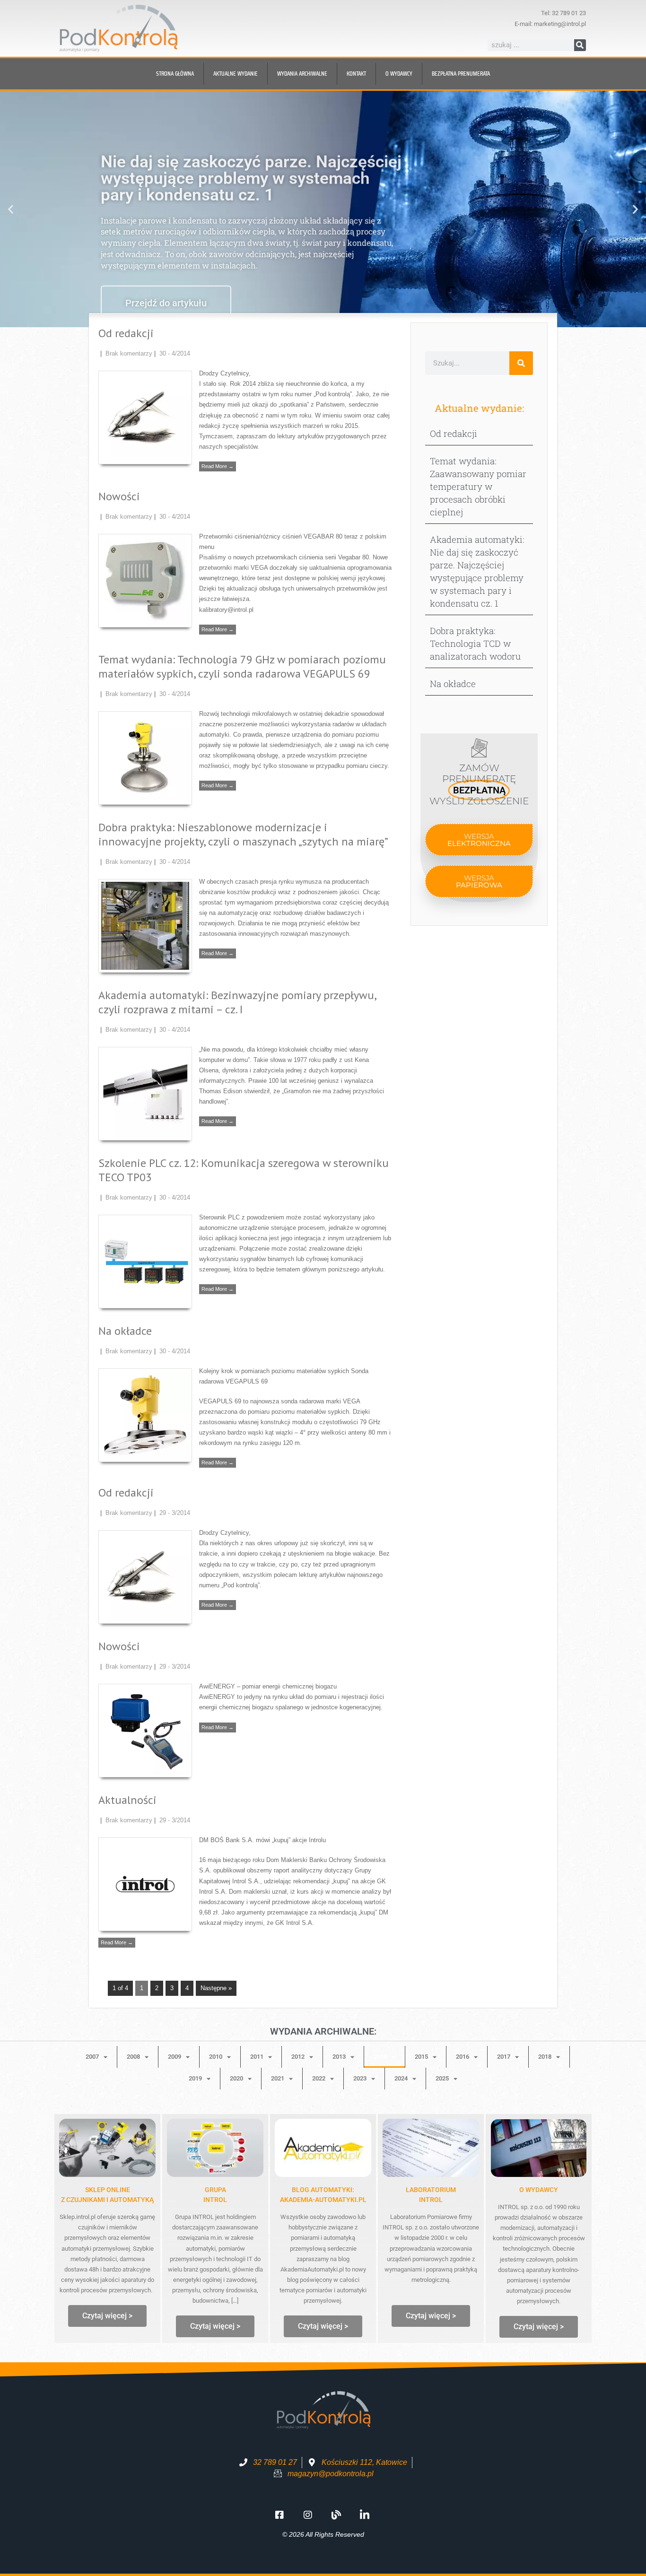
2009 (175, 2057)
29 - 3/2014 (175, 1513)
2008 (133, 2057)
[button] (11, 209)
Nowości (119, 496)
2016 (463, 2057)
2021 (278, 2078)
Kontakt (356, 74)
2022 (319, 2078)
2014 (380, 2057)
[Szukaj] (580, 45)
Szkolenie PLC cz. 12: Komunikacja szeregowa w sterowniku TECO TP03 (244, 1170)
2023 (360, 2078)
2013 (339, 2057)
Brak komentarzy (129, 353)
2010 (216, 2057)
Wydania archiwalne (302, 74)
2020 (236, 2078)
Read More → (218, 466)
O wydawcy (399, 74)
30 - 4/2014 (175, 353)
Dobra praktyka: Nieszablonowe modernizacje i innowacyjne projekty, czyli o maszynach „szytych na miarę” (243, 834)
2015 (421, 2057)
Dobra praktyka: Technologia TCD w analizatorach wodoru (475, 643)
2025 (442, 2078)
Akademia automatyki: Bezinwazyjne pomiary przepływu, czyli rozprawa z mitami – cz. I (237, 1002)
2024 (401, 2078)
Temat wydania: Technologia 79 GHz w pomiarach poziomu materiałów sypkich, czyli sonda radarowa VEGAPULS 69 (242, 666)
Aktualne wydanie (236, 74)
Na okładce (125, 1331)
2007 (92, 2057)
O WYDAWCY (539, 2190)
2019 (195, 2078)
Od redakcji (126, 333)
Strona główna (175, 74)
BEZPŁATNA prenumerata (461, 74)
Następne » (216, 1988)
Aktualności (127, 1800)
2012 (298, 2057)
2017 (504, 2057)
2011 (257, 2057)
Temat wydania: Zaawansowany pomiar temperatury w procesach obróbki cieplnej (478, 486)
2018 (545, 2057)
